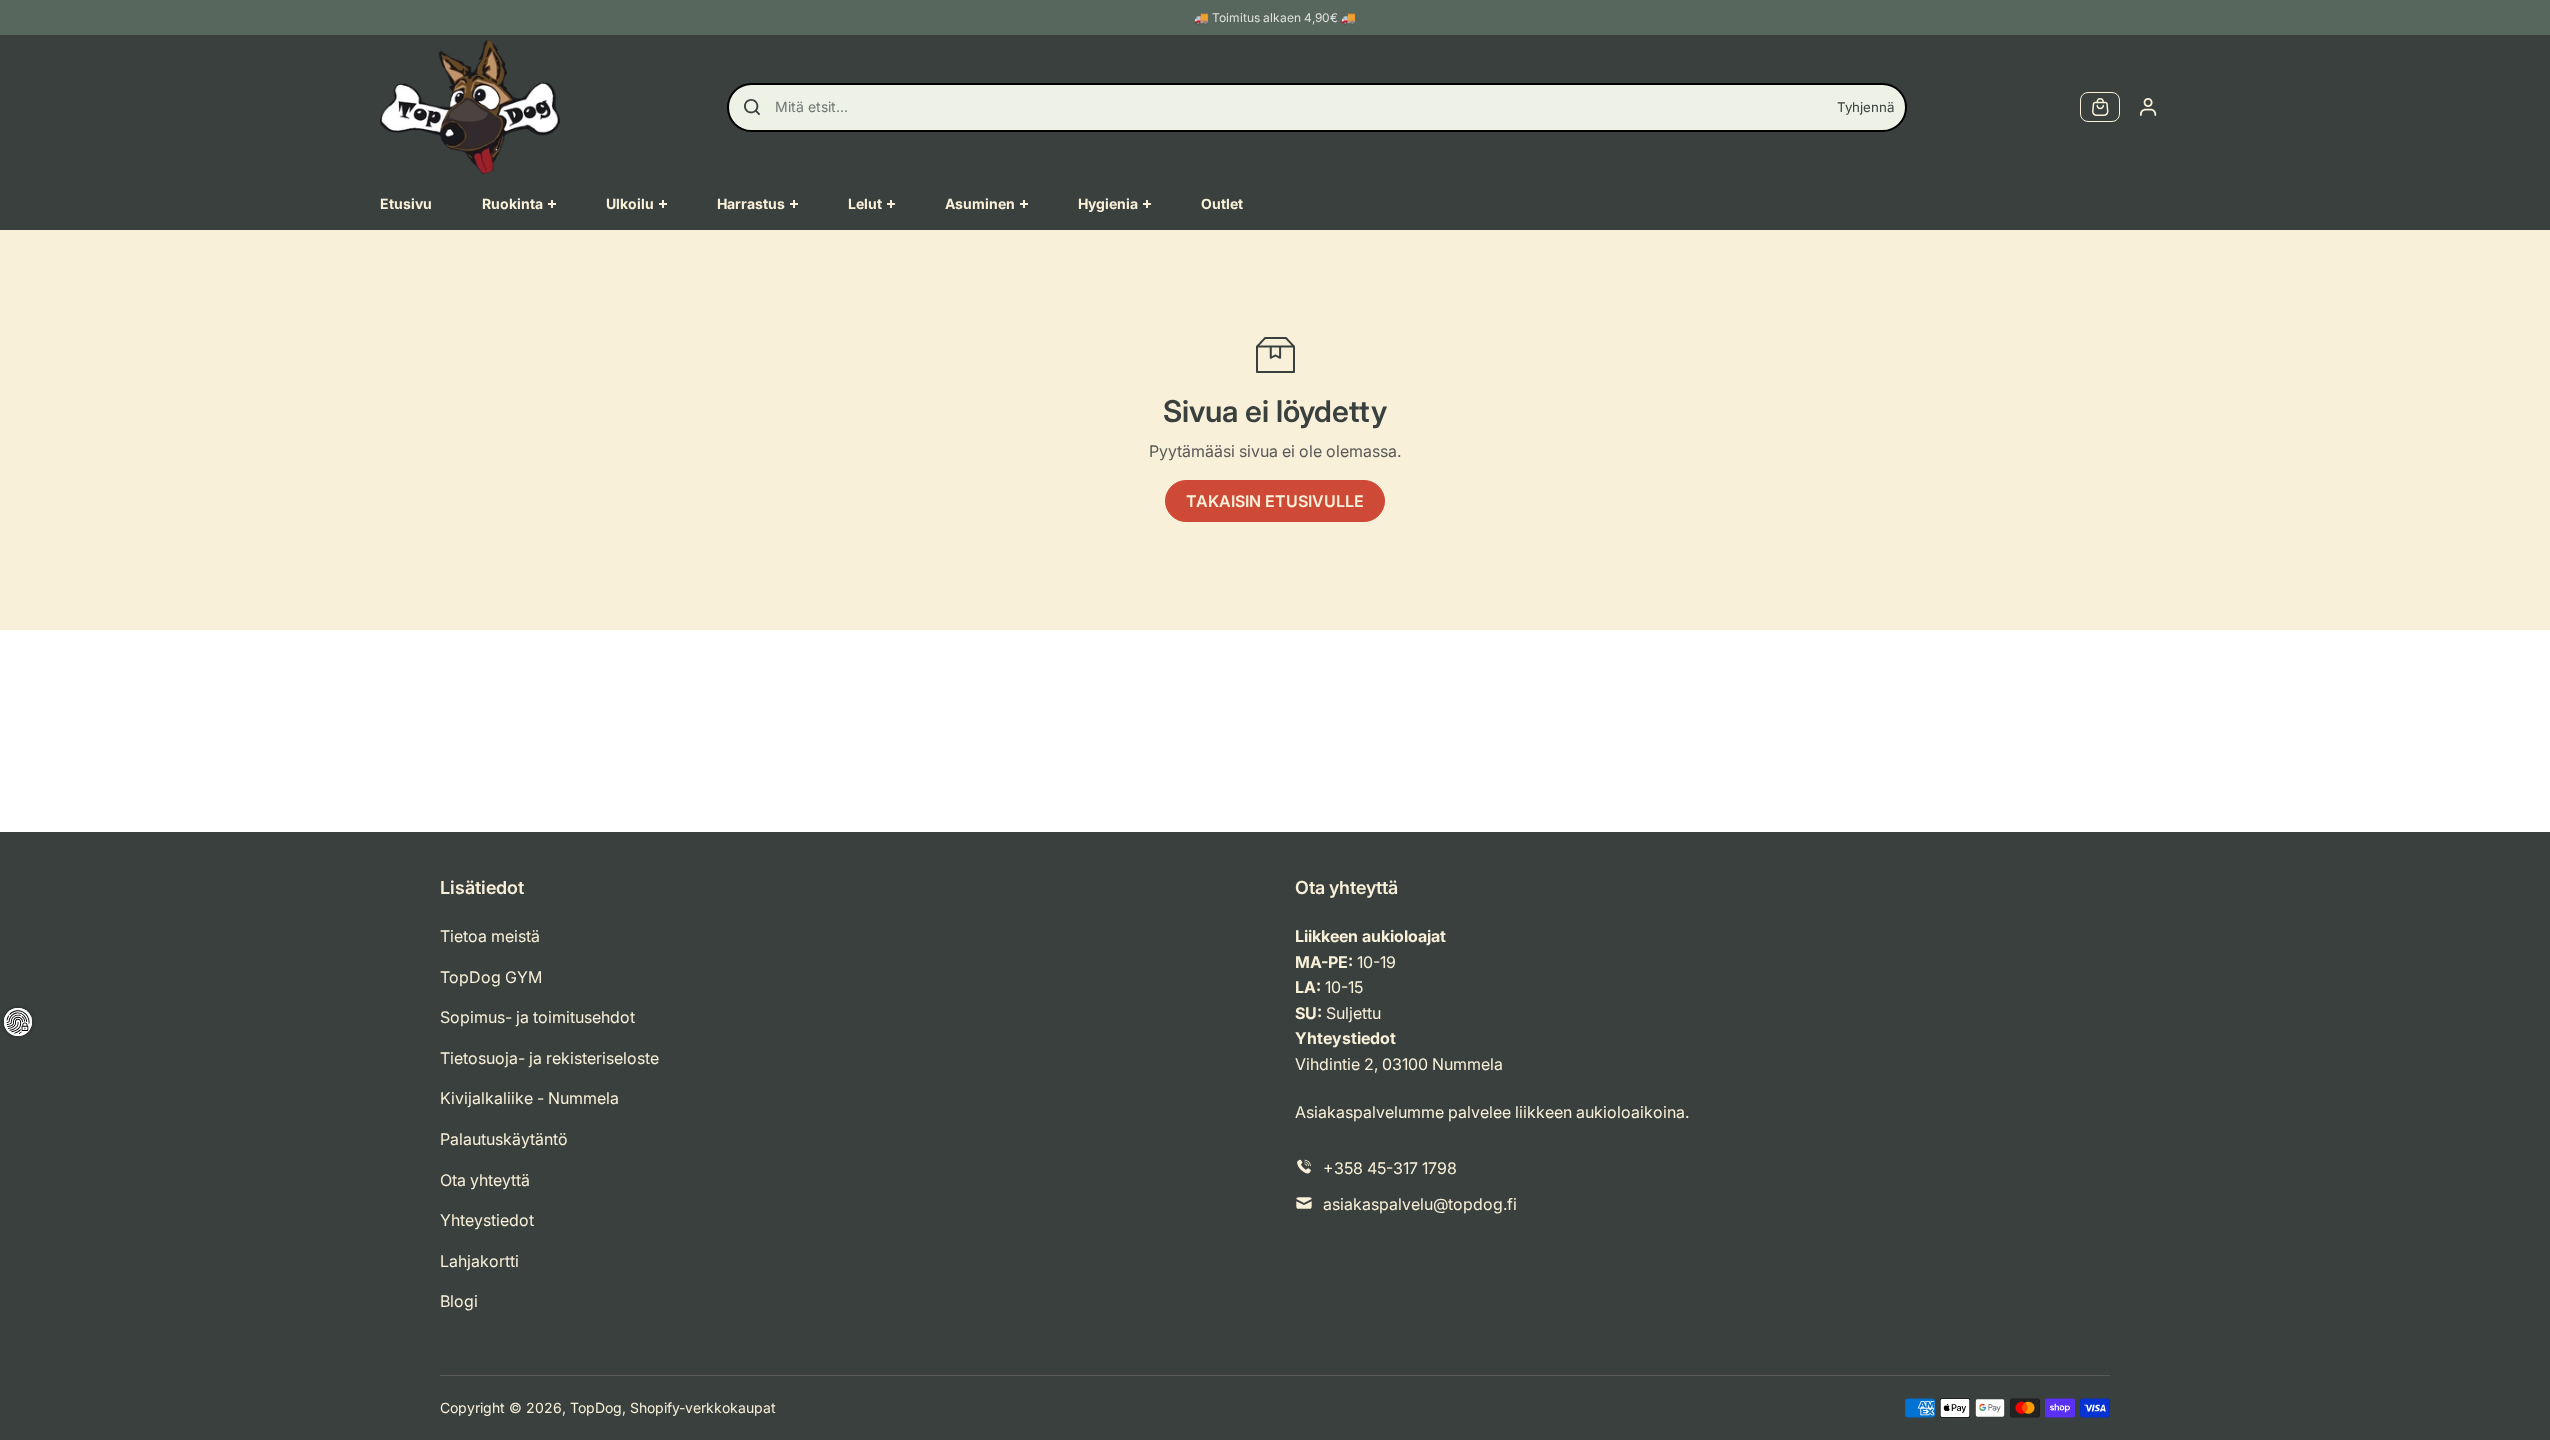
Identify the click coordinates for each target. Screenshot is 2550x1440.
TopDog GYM (491, 977)
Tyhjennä (1865, 107)
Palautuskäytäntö (504, 1139)
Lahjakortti (479, 1261)
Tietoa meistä (490, 936)
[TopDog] (470, 107)
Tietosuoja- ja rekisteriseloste (549, 1058)
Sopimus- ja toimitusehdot (537, 1017)
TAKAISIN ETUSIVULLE (1275, 501)
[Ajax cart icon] (2100, 107)
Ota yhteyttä (485, 1180)
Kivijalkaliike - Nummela (529, 1098)
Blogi (459, 1301)
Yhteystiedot (487, 1220)
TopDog (596, 1407)
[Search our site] (752, 107)
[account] (2148, 107)
